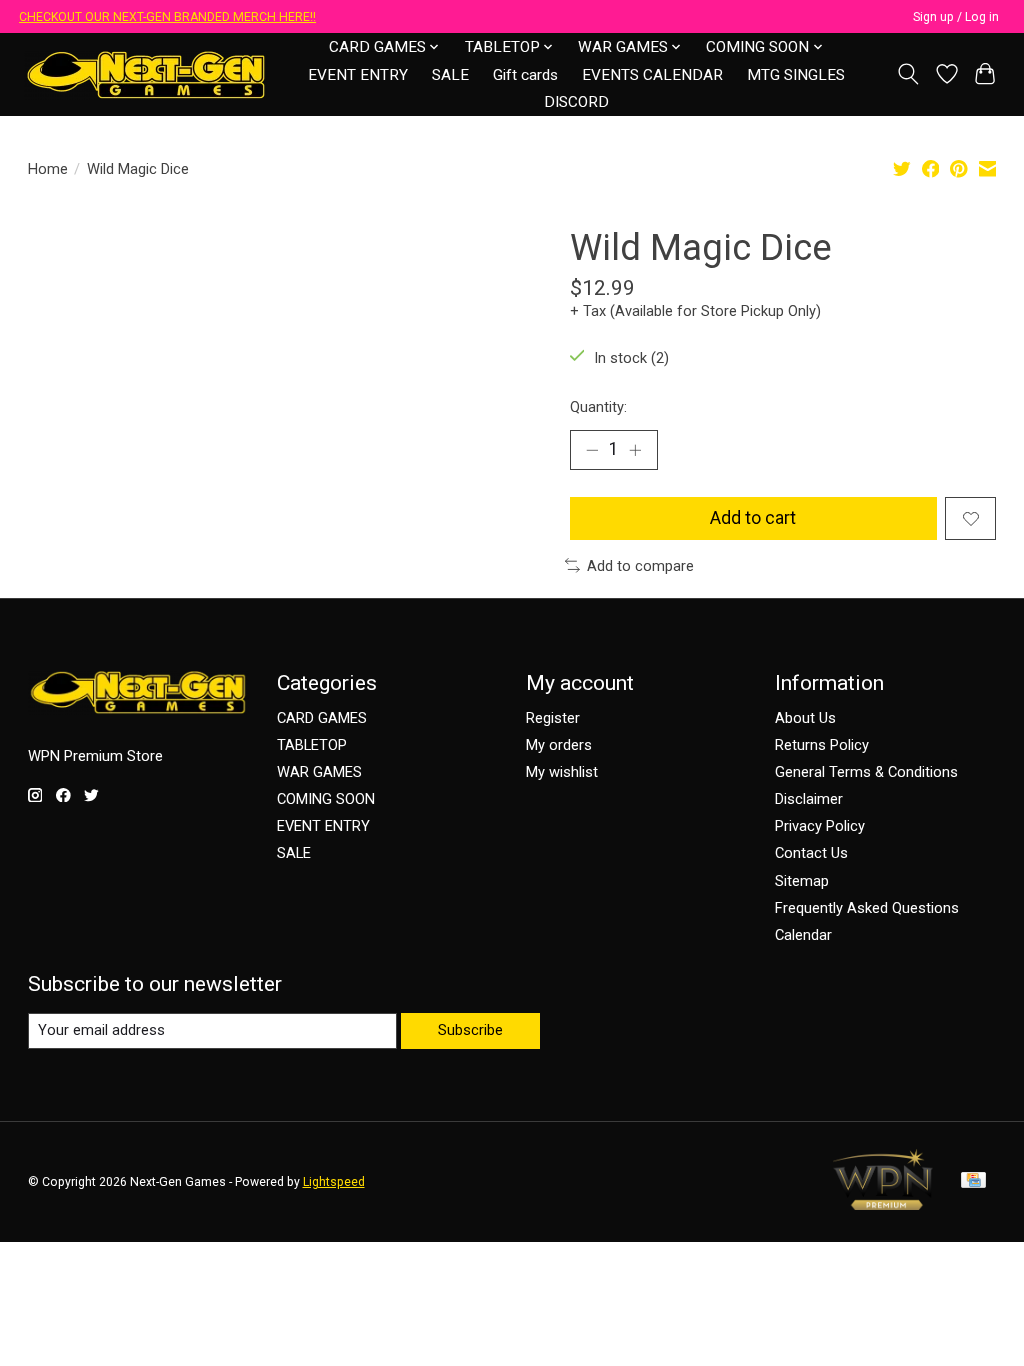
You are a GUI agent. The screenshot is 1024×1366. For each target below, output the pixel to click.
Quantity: (598, 407)
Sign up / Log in (956, 17)
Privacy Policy (820, 826)
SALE (450, 75)
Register (553, 718)
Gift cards (525, 75)
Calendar (803, 935)
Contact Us (811, 853)
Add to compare (640, 566)
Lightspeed (334, 1182)
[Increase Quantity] (635, 450)
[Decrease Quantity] (592, 450)
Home (48, 169)
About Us (805, 718)
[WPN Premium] (883, 1204)
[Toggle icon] (907, 74)
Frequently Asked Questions (867, 908)
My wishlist (562, 772)
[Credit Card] (973, 1181)
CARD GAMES (322, 718)
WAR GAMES (319, 772)
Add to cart (753, 518)
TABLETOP (312, 745)
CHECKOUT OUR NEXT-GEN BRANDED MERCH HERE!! (167, 17)
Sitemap (802, 881)
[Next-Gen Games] (146, 74)
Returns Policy (822, 745)
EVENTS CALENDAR (652, 75)
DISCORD (576, 102)
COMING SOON (326, 799)
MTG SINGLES (796, 75)
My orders (559, 745)
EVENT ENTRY (358, 75)
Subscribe (470, 1030)
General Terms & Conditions (866, 772)
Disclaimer (809, 799)
